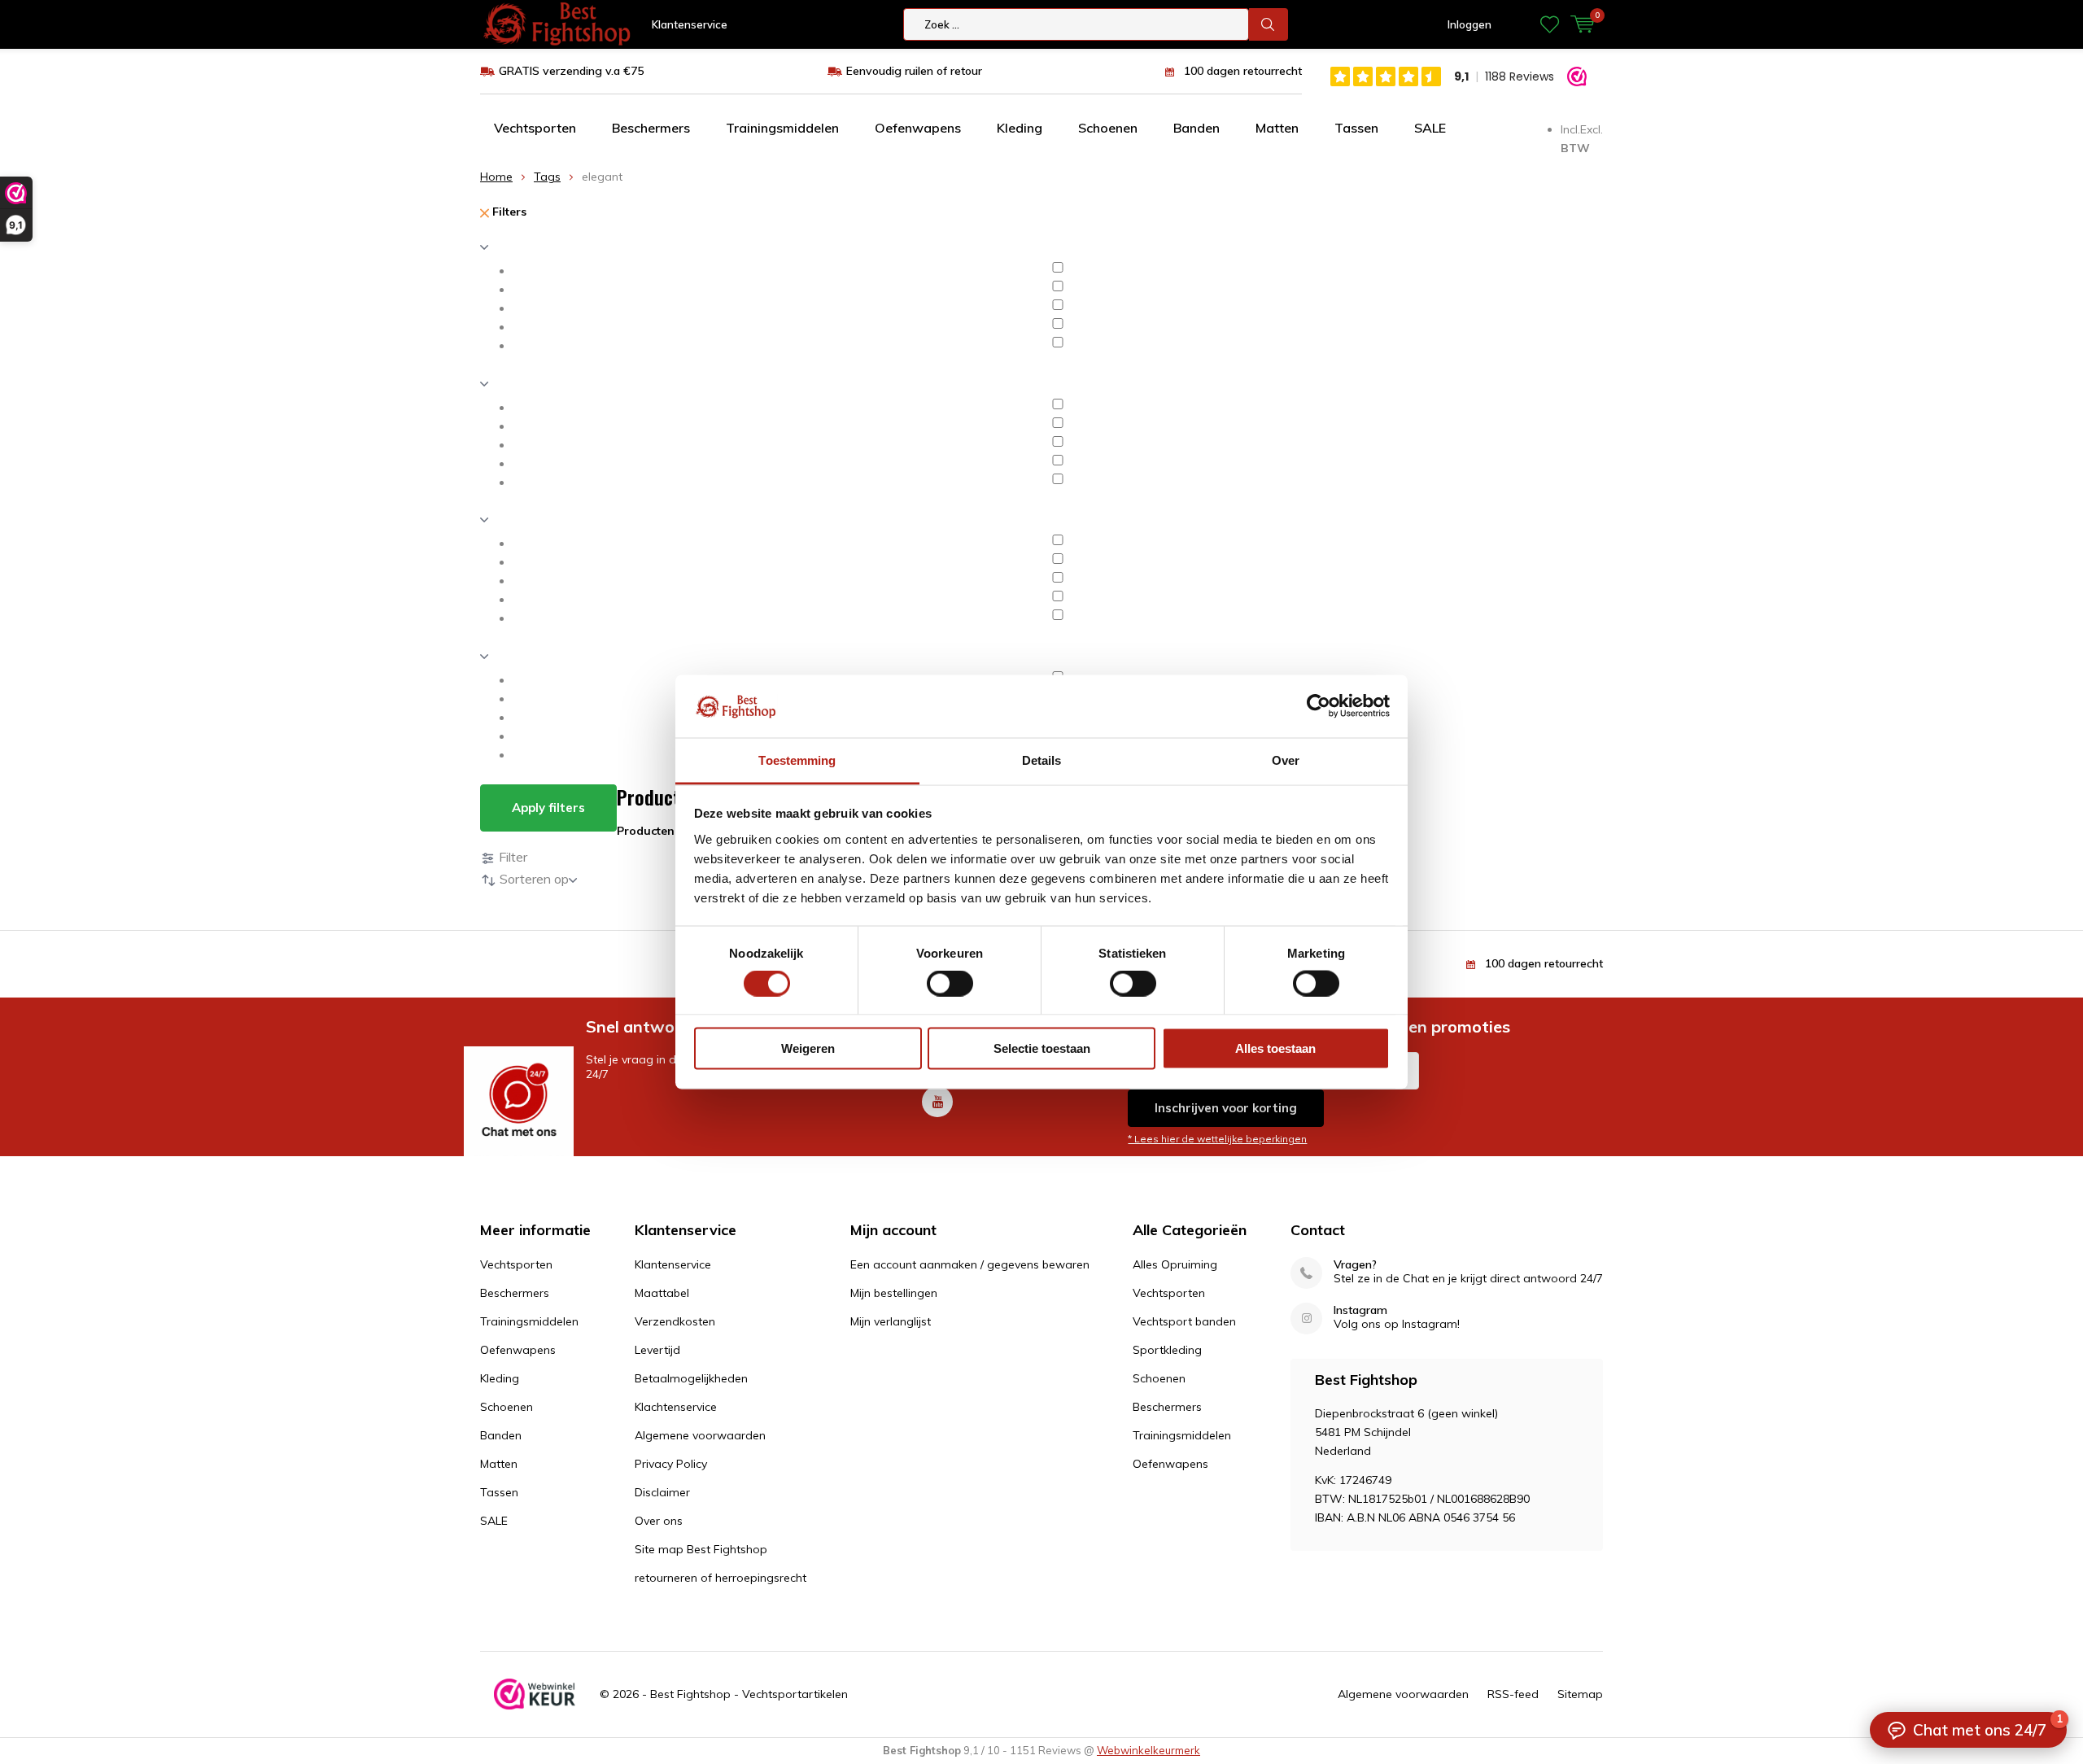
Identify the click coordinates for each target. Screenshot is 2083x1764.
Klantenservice (690, 24)
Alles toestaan (1275, 1048)
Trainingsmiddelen (782, 128)
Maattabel (662, 1293)
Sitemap (1580, 1694)
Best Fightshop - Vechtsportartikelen (749, 1694)
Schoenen (1108, 128)
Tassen (1356, 128)
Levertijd (657, 1350)
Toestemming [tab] (797, 760)
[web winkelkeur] (535, 1694)
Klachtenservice (676, 1407)
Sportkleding (1167, 1350)
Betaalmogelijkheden (691, 1378)
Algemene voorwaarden (700, 1435)
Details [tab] (1042, 760)
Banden (1197, 128)
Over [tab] (1286, 760)
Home (496, 177)
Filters (508, 212)
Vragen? (1355, 1265)
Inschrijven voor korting (1226, 1108)
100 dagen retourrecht (1243, 71)
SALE (1430, 128)
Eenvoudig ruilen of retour (914, 71)
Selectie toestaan (1042, 1048)
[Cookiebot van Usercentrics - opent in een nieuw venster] (1319, 706)
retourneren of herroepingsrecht (721, 1578)
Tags (547, 177)
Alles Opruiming (1175, 1264)
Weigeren (808, 1048)
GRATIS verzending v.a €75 (571, 71)
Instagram (1360, 1310)
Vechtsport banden (1184, 1321)
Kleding (1020, 128)
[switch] (950, 983)
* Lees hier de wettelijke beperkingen (1217, 1139)
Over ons (659, 1521)
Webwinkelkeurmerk (1148, 1750)
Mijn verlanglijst (891, 1321)
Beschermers (651, 128)
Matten (1277, 128)
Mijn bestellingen (894, 1293)
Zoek (1269, 24)
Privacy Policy (671, 1464)
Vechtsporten (535, 128)
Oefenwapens (918, 128)
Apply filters (548, 808)
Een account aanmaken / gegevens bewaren (970, 1264)
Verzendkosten (675, 1321)
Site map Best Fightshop (701, 1549)
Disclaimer (662, 1492)
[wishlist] (1550, 24)
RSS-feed (1513, 1694)
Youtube (937, 1102)
